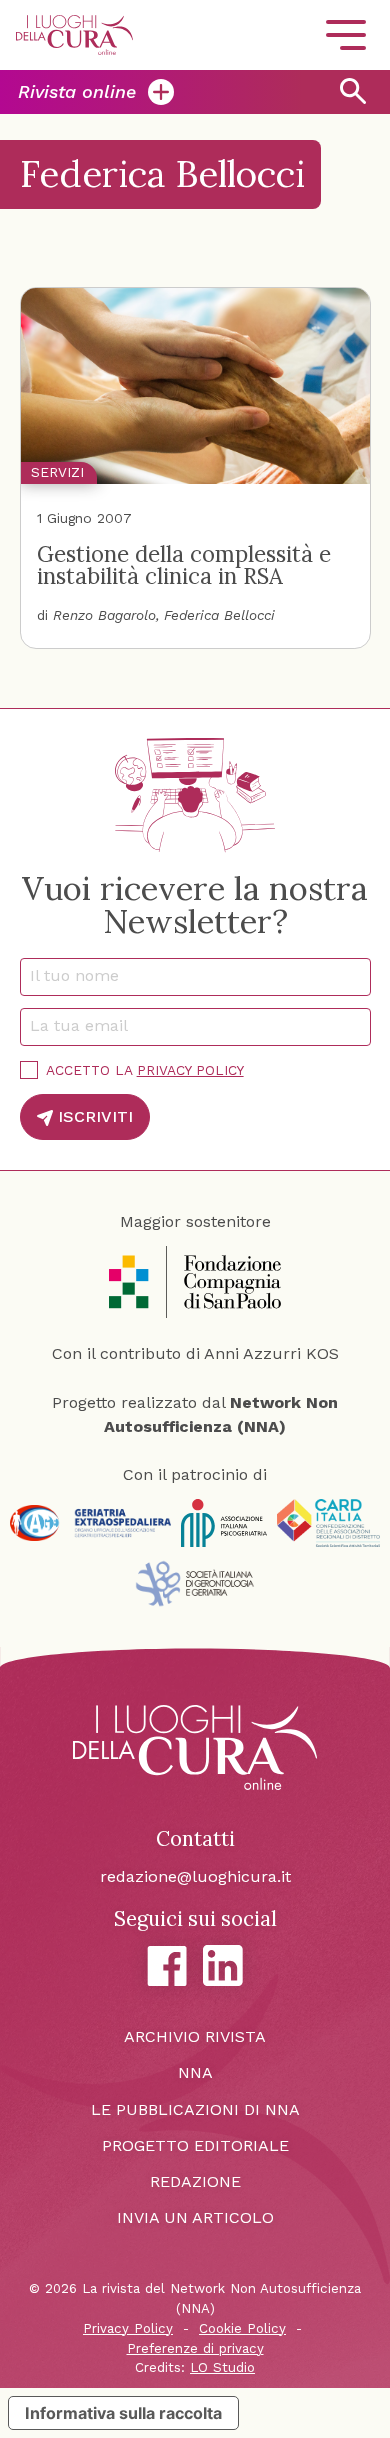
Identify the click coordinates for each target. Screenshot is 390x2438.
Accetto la (145, 1070)
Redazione (195, 2181)
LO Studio (222, 2367)
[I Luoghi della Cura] (74, 35)
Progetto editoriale (195, 2145)
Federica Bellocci (219, 615)
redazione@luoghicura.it (195, 1876)
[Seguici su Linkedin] (223, 1965)
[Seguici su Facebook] (167, 1966)
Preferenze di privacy (195, 2348)
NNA (195, 2072)
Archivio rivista (195, 2036)
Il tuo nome (81, 975)
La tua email (85, 1025)
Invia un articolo (195, 2217)
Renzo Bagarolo (104, 615)
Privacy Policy (190, 1070)
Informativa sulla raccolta (123, 2413)
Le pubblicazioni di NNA (195, 2109)
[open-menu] (346, 35)
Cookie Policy (242, 2328)
